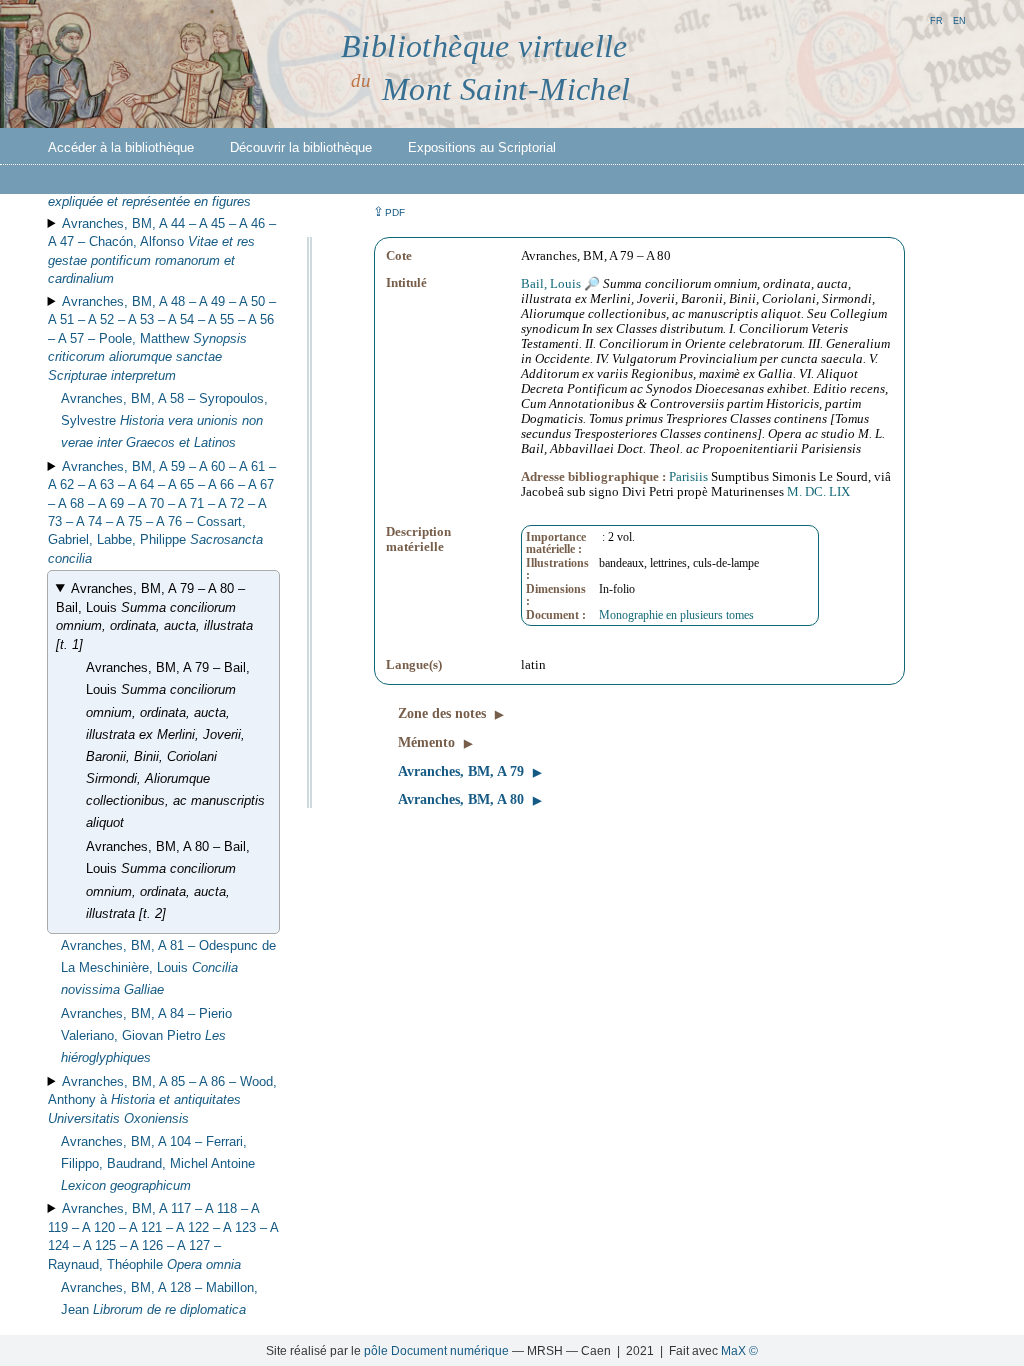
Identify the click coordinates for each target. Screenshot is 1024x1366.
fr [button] (936, 19)
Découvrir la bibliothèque (301, 147)
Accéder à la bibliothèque (121, 147)
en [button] (959, 19)
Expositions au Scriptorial (482, 147)
